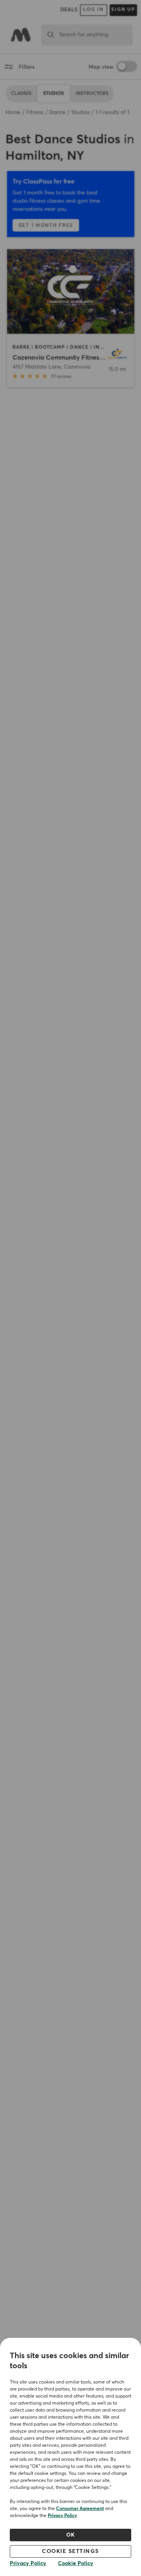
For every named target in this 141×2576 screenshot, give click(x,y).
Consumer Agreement (80, 2509)
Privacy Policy (62, 2516)
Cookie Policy (76, 2564)
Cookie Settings (70, 2551)
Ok (71, 2535)
